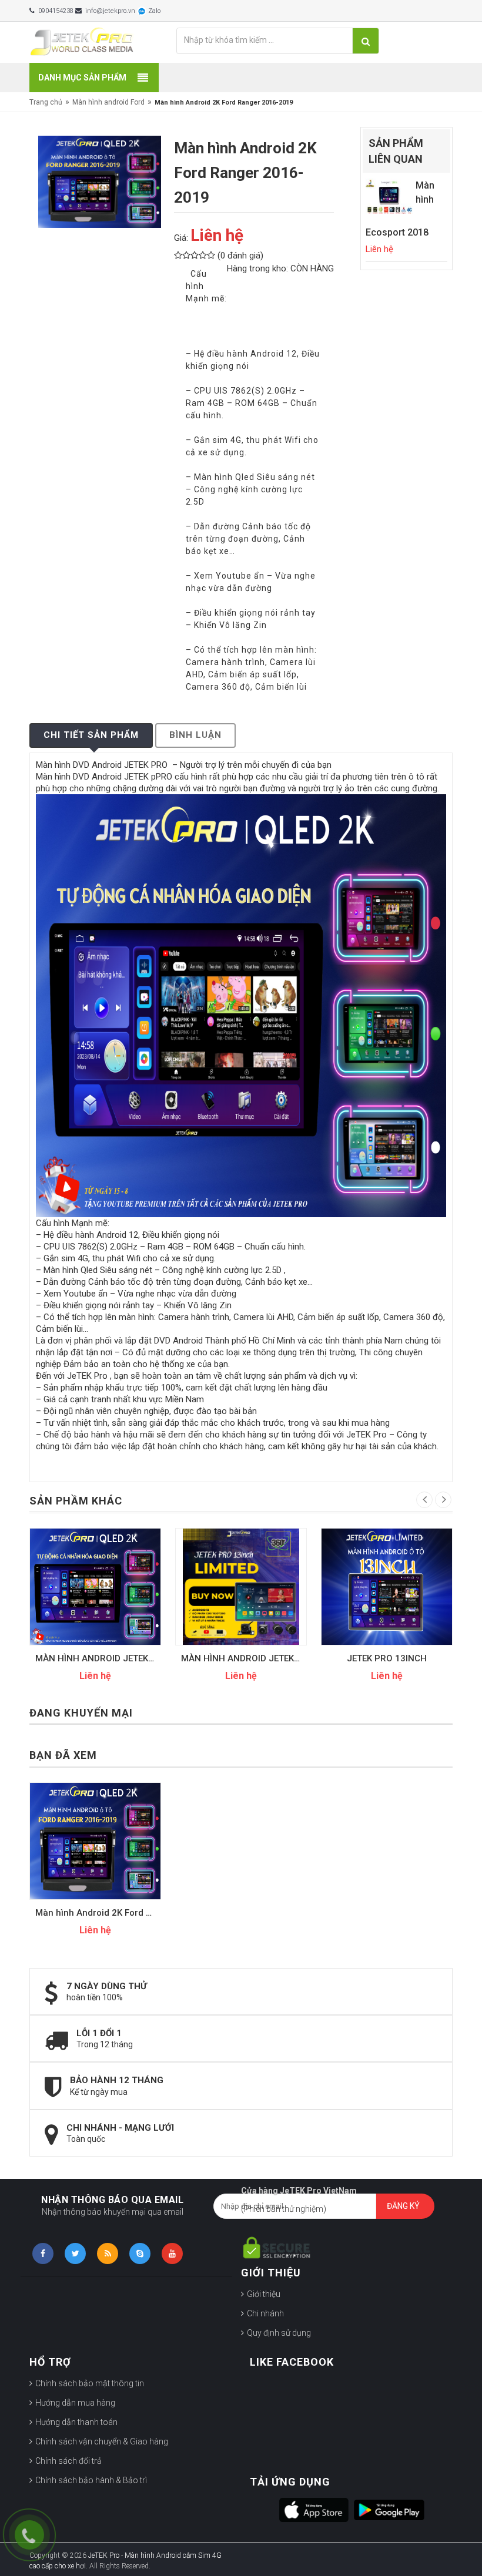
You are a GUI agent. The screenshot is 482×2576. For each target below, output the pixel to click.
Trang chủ (46, 102)
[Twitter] (75, 2253)
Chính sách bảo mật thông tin (90, 2383)
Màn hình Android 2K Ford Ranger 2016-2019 (98, 1913)
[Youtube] (172, 2253)
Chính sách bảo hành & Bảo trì (91, 2480)
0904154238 (55, 11)
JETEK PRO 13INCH (241, 1658)
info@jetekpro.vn (109, 11)
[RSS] (108, 2253)
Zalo (153, 11)
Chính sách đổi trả (68, 2461)
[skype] (140, 2253)
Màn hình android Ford (108, 102)
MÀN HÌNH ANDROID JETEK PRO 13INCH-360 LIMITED (98, 1658)
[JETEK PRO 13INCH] (241, 1587)
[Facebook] (43, 2253)
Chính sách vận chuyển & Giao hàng (102, 2441)
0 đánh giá (240, 256)
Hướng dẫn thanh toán (76, 2422)
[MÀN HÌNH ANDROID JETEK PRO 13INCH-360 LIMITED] (95, 1587)
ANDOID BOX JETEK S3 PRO (387, 1658)
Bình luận (195, 735)
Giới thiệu (264, 2294)
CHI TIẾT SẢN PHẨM (91, 735)
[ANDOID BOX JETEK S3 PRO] (387, 1587)
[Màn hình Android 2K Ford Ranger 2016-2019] (95, 1841)
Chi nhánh (265, 2313)
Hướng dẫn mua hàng (75, 2403)
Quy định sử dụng (279, 2333)
